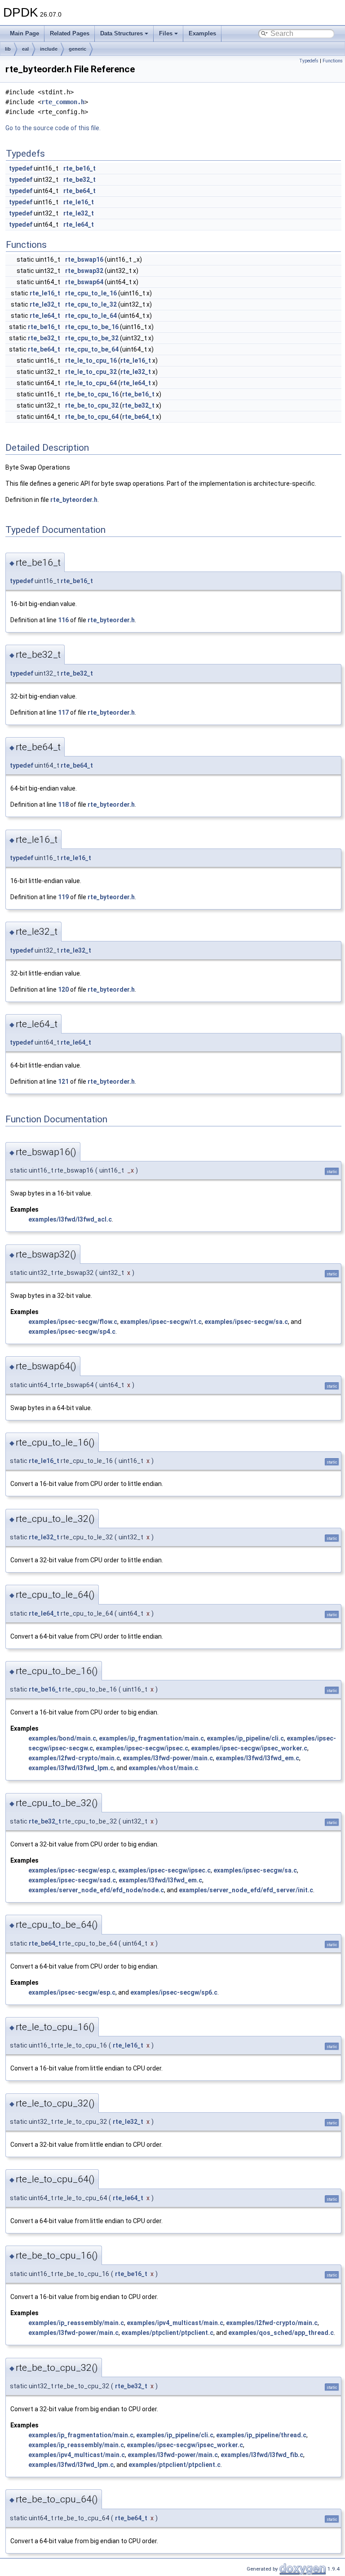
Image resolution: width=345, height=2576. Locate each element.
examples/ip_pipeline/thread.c (261, 2435)
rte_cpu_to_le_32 (91, 304)
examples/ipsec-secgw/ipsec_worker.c (249, 1748)
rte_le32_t (79, 213)
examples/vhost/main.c (163, 1768)
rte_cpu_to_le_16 (91, 293)
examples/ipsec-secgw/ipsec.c (142, 1748)
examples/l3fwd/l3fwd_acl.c (70, 1219)
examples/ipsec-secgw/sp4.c (72, 1332)
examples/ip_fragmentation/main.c (151, 1738)
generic (77, 49)
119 (63, 897)
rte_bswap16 (84, 259)
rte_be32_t (80, 180)
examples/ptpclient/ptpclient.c (167, 2333)
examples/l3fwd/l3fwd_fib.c (262, 2455)
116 (63, 620)
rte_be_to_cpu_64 (92, 417)
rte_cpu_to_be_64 (92, 349)
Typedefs (309, 61)
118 (63, 804)
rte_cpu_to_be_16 (92, 327)
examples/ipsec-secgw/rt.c (161, 1322)
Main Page (24, 33)
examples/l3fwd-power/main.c (168, 1758)
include (49, 49)
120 (63, 989)
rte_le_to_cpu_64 (91, 383)
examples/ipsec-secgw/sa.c (246, 1322)
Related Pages (70, 33)
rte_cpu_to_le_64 (91, 316)
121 (63, 1081)
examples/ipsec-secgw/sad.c (72, 1880)
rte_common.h (63, 102)
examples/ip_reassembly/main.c (76, 2323)
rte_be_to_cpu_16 (92, 394)
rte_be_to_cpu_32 (92, 405)
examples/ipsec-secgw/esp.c (72, 1870)
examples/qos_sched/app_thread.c (281, 2333)
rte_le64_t (79, 224)
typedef (21, 168)
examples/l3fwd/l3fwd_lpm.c (71, 1768)
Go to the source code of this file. (53, 128)
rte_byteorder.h (74, 500)
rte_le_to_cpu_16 (91, 360)
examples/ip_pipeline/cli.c (245, 1738)
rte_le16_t (79, 202)
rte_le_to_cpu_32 (91, 372)
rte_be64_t (80, 191)
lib (8, 49)
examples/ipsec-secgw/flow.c (73, 1322)
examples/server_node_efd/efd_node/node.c (96, 1890)
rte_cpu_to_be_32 (92, 338)
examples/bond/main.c (62, 1738)
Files (166, 33)
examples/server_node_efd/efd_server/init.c (246, 1890)
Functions (333, 61)
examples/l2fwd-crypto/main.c (74, 1758)
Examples (202, 33)
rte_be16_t (80, 168)
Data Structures (122, 33)
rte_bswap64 (84, 282)
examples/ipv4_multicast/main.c (175, 2323)
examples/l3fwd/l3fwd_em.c (257, 1758)
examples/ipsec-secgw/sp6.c (174, 1992)
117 (63, 712)
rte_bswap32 (84, 271)
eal (25, 49)
